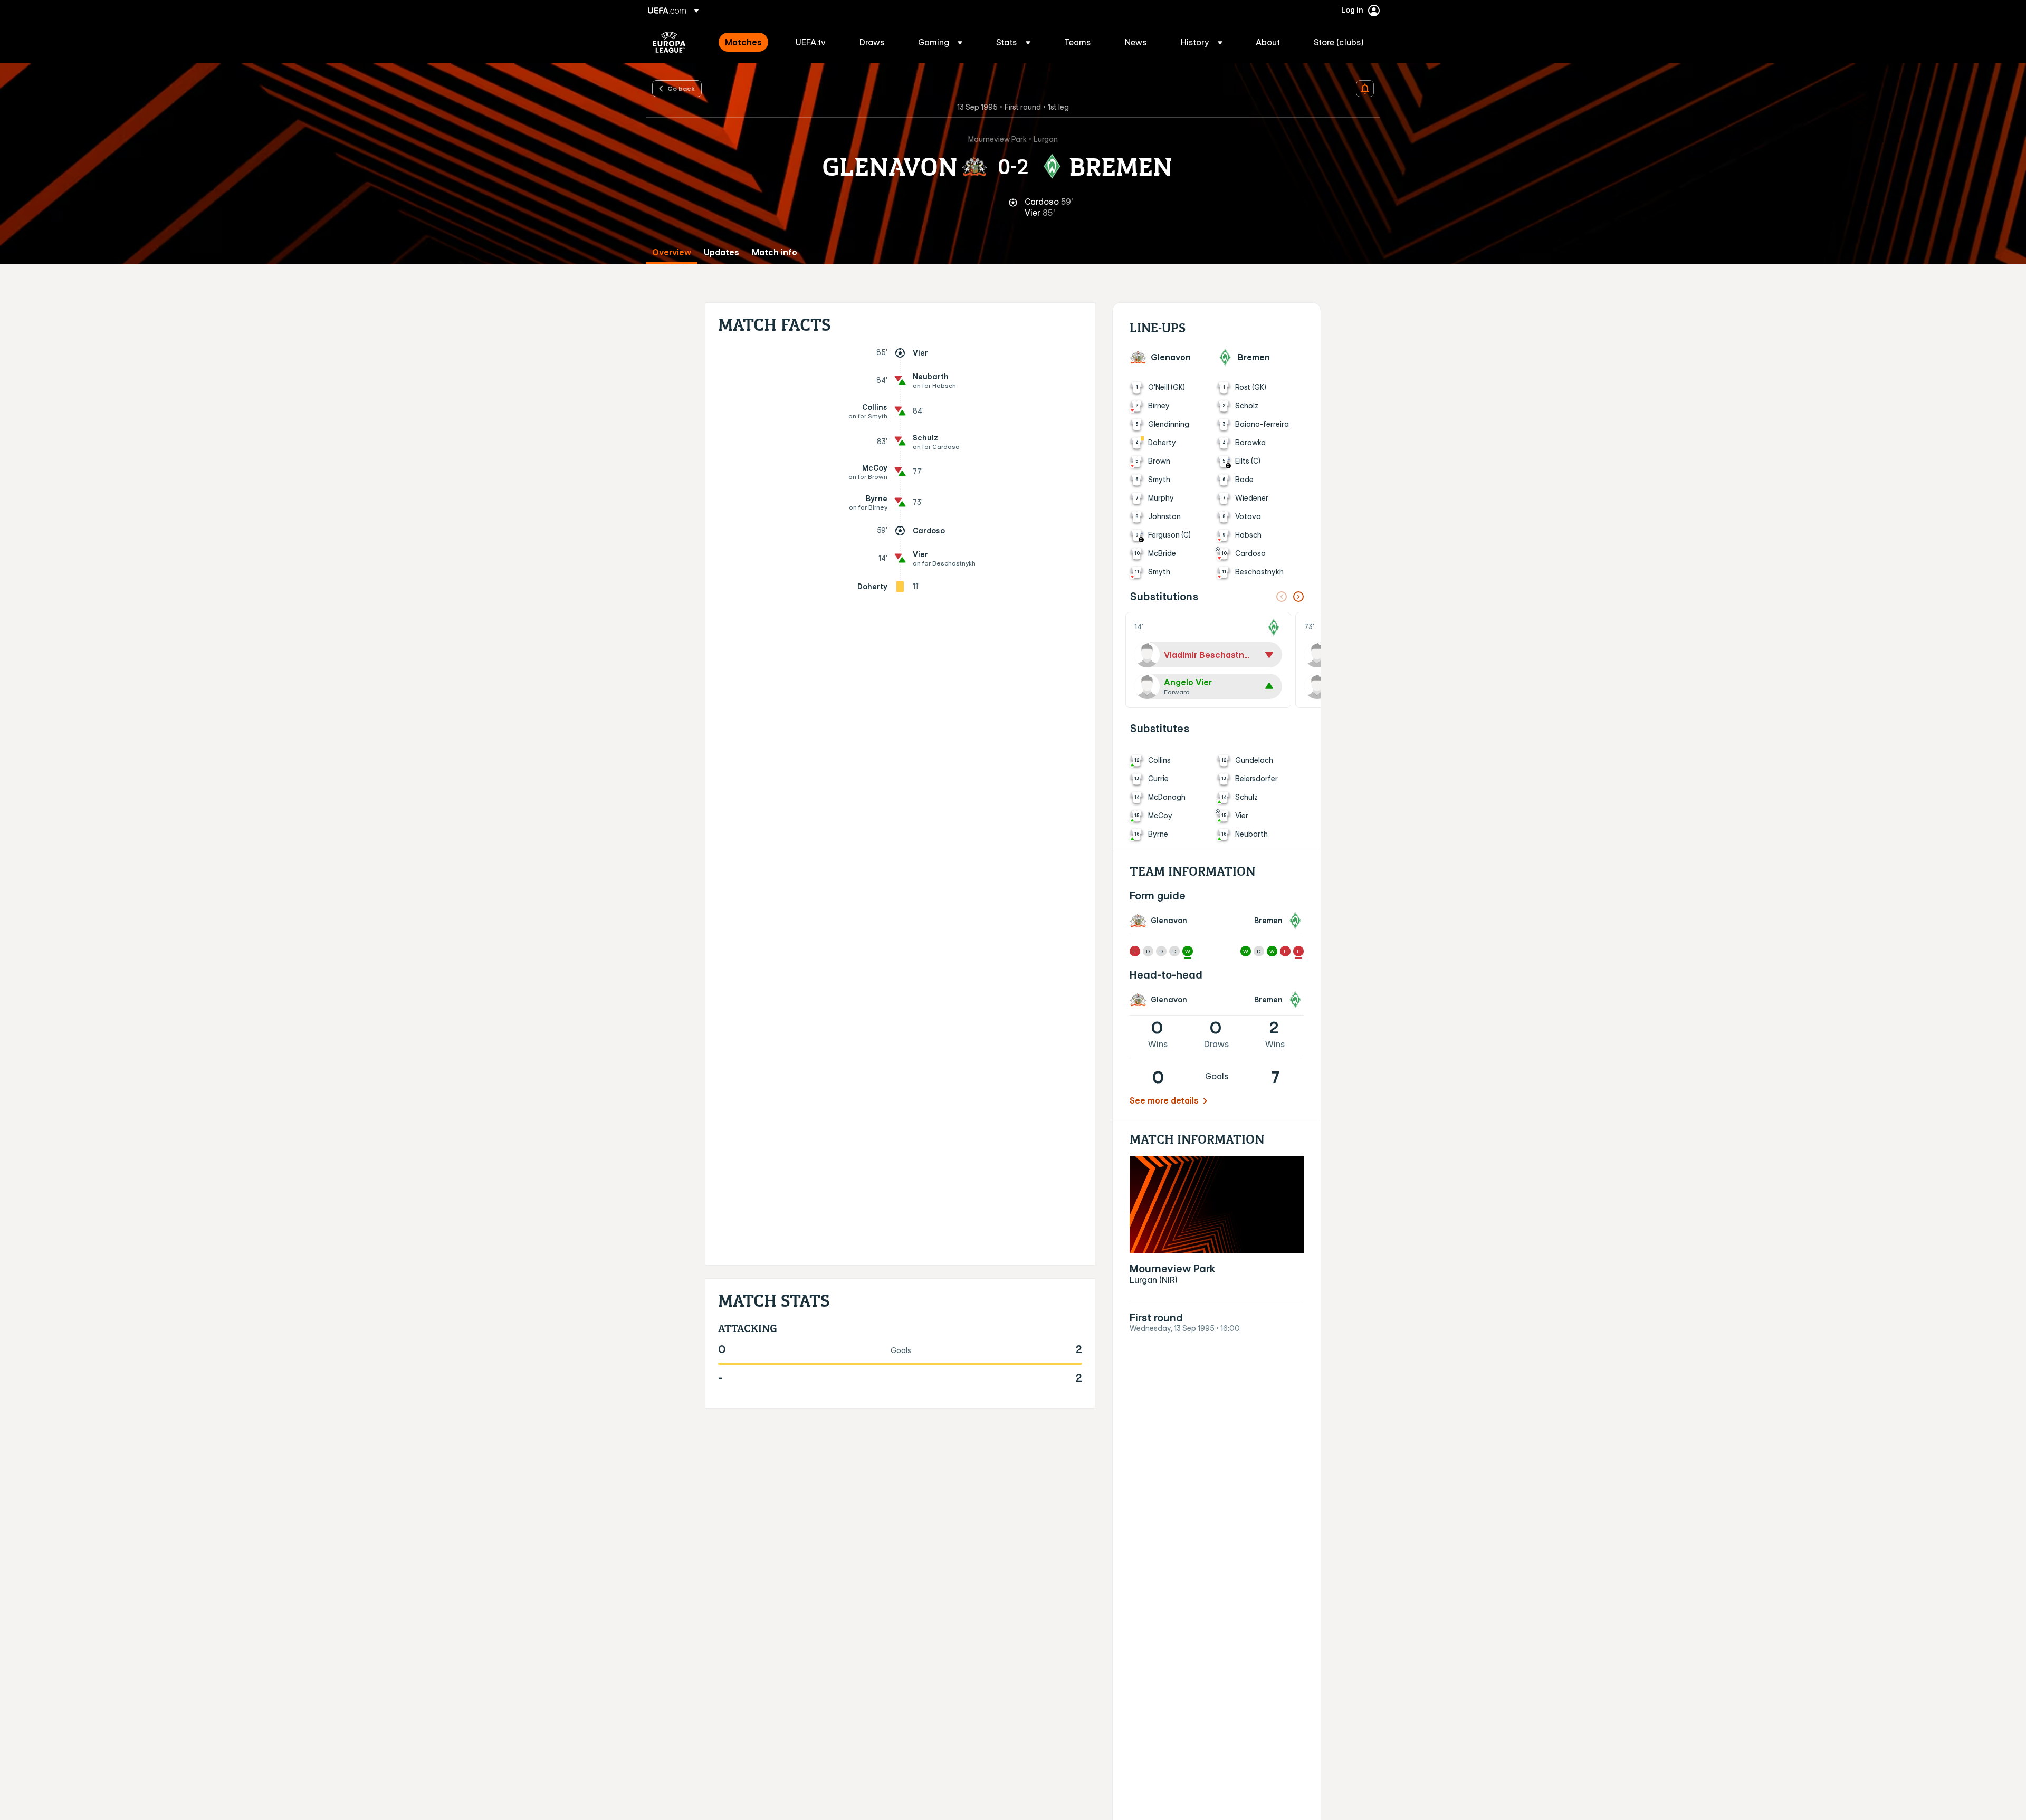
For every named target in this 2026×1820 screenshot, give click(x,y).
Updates (721, 252)
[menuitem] (747, 42)
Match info (775, 252)
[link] (743, 42)
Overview (672, 252)
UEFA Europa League (669, 42)
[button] (940, 42)
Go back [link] (681, 88)
